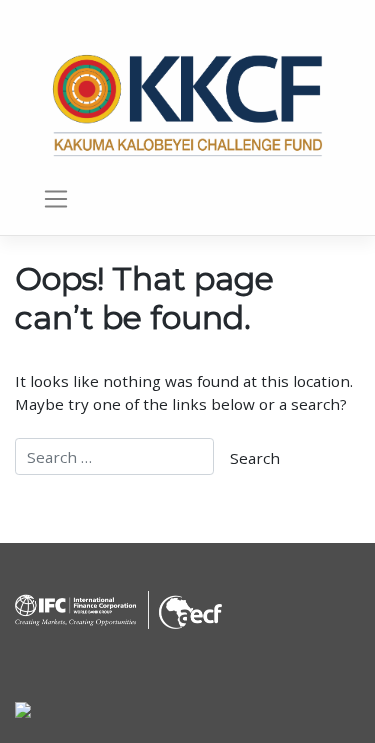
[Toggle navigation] (55, 200)
